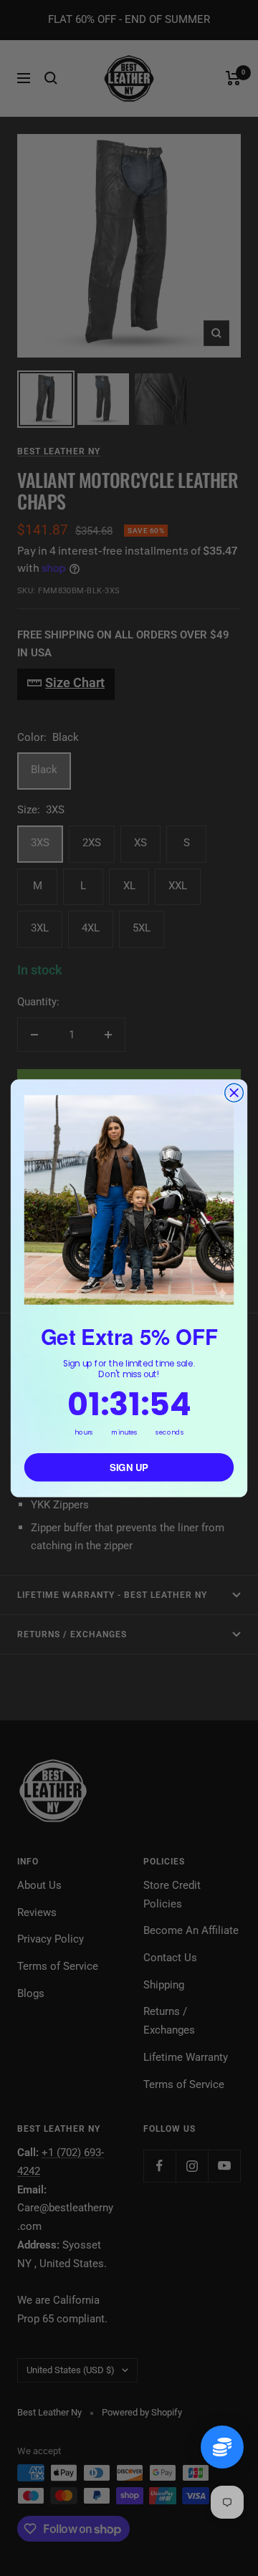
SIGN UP (129, 1467)
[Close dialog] (234, 1093)
